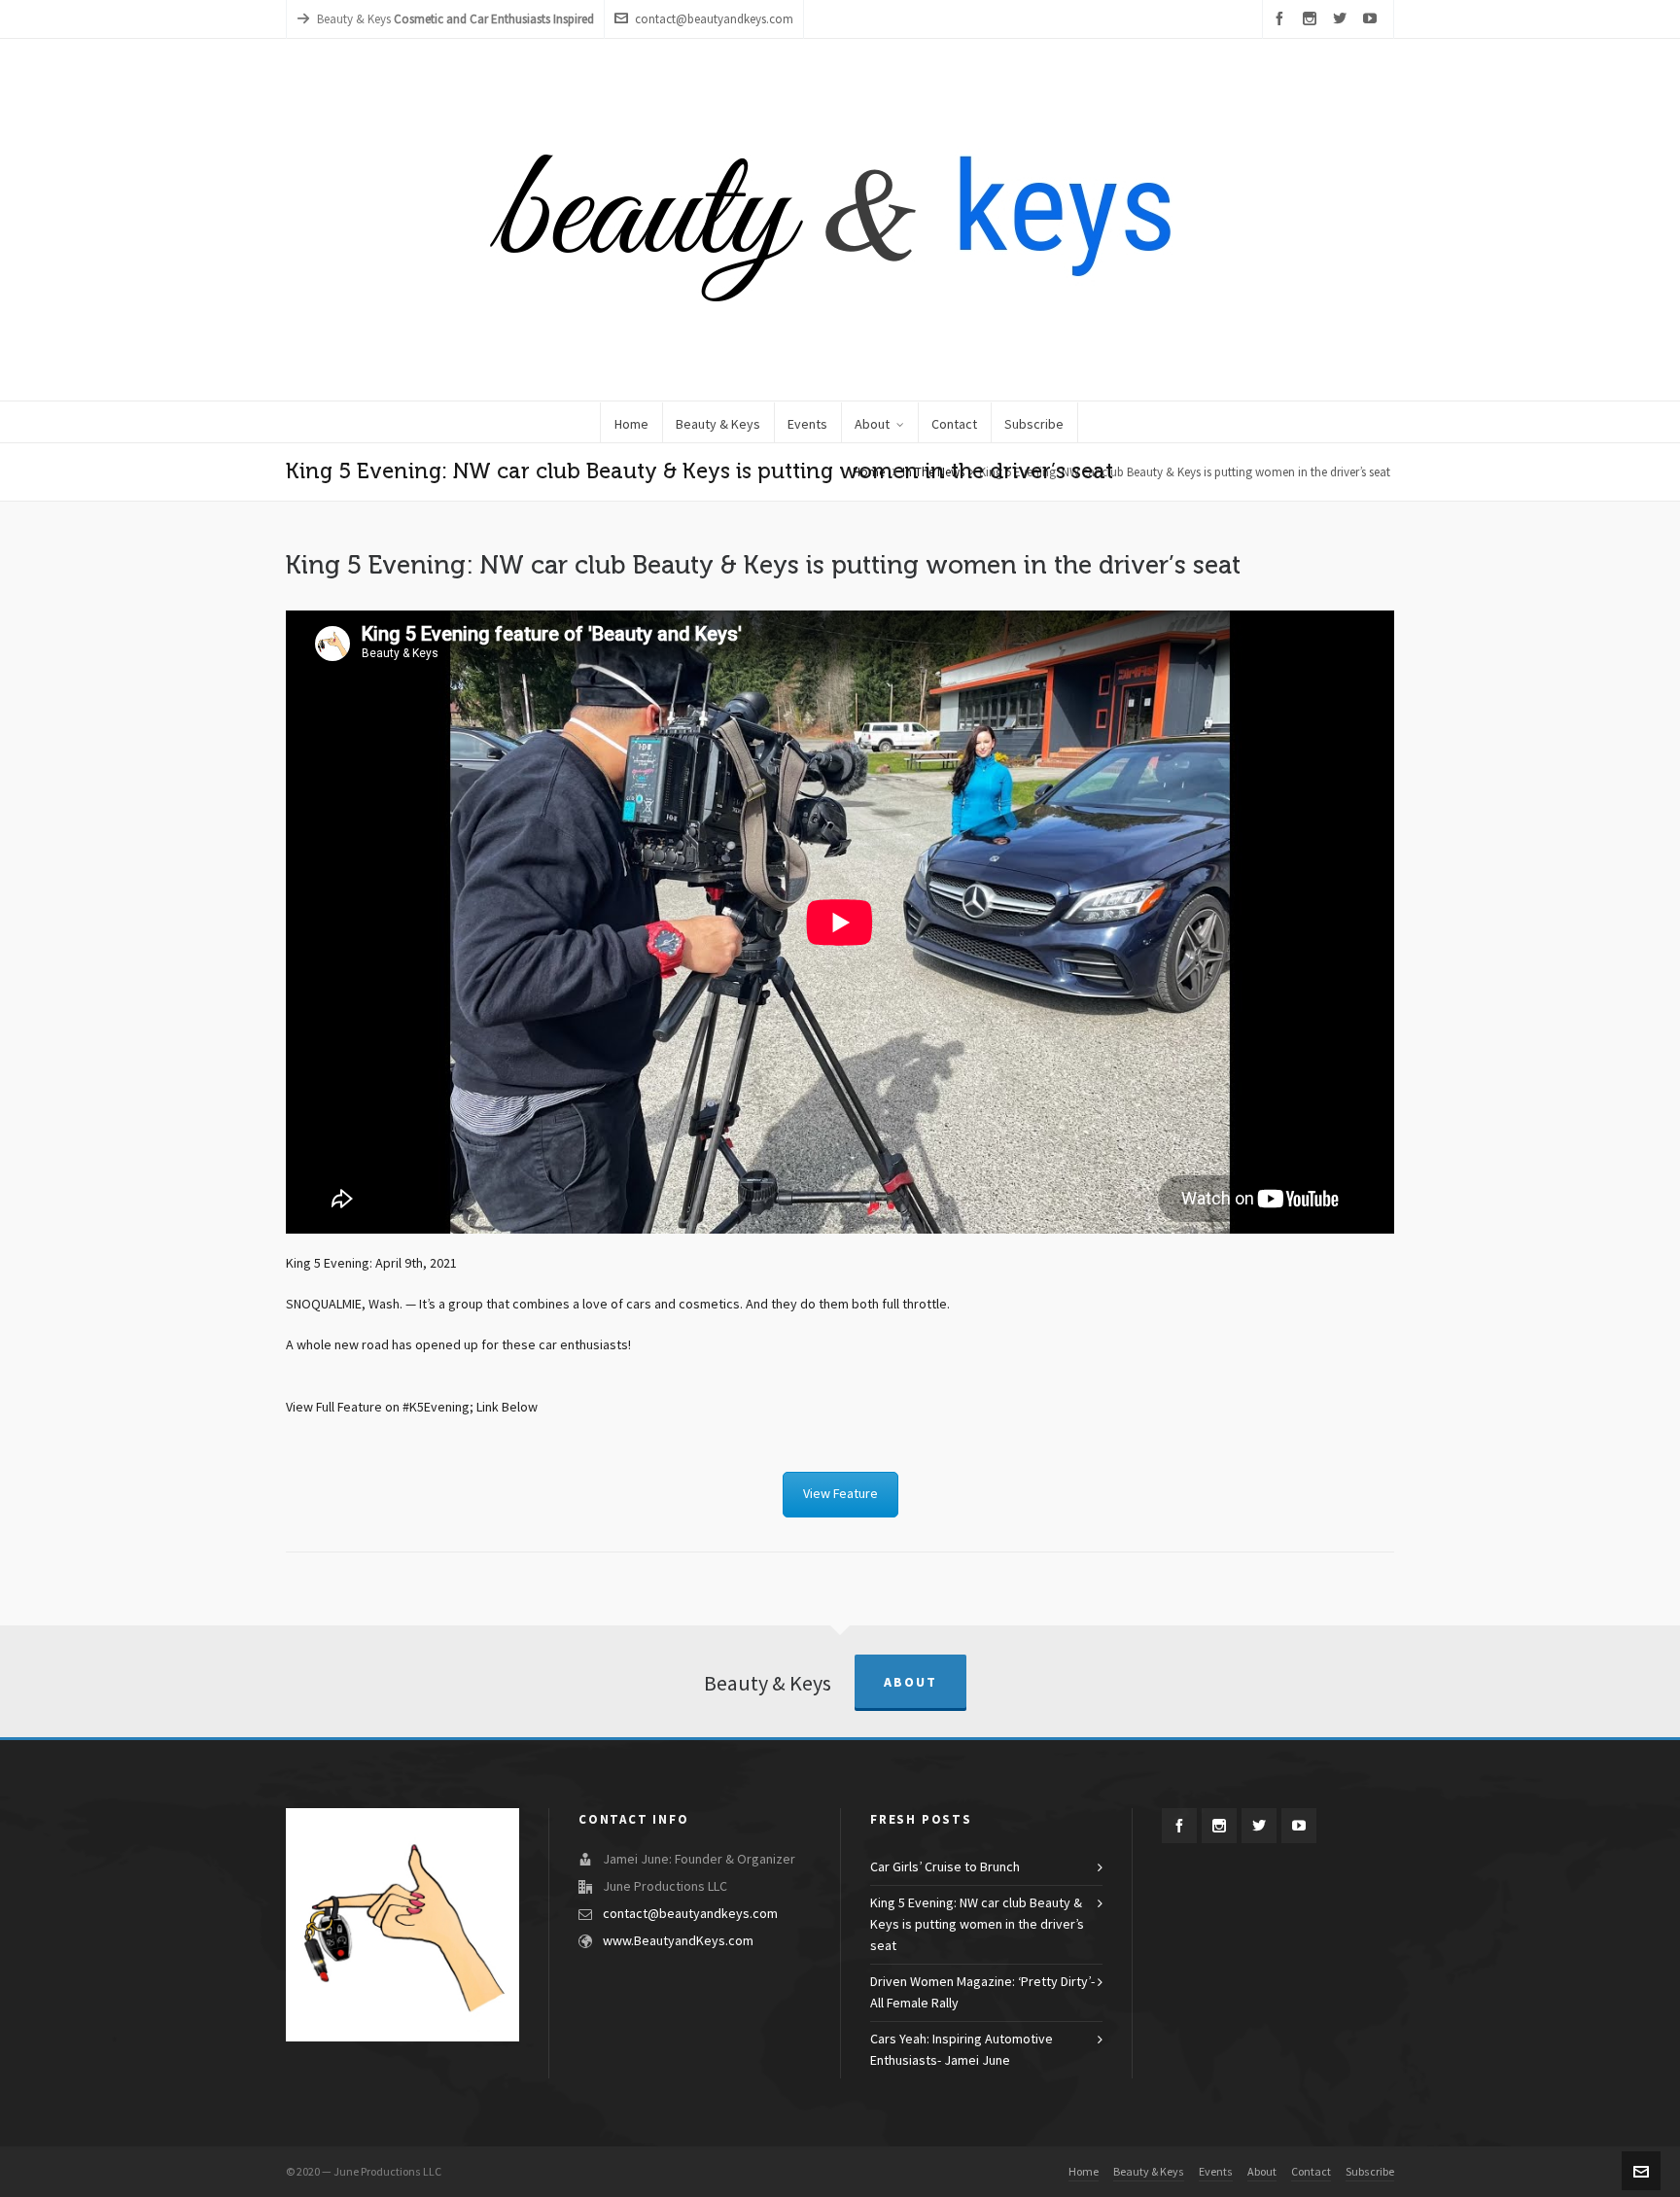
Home (869, 472)
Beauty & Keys (1149, 2172)
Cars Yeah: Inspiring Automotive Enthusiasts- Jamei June (962, 2050)
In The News (933, 472)
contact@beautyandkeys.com (714, 19)
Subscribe (1370, 2172)
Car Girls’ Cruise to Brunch (945, 1867)
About (910, 1682)
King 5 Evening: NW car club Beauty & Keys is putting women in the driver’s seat (977, 1925)
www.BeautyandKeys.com (678, 1941)
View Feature (840, 1494)
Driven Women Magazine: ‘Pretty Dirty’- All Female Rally (982, 1993)
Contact (1311, 2172)
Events (1216, 2172)
